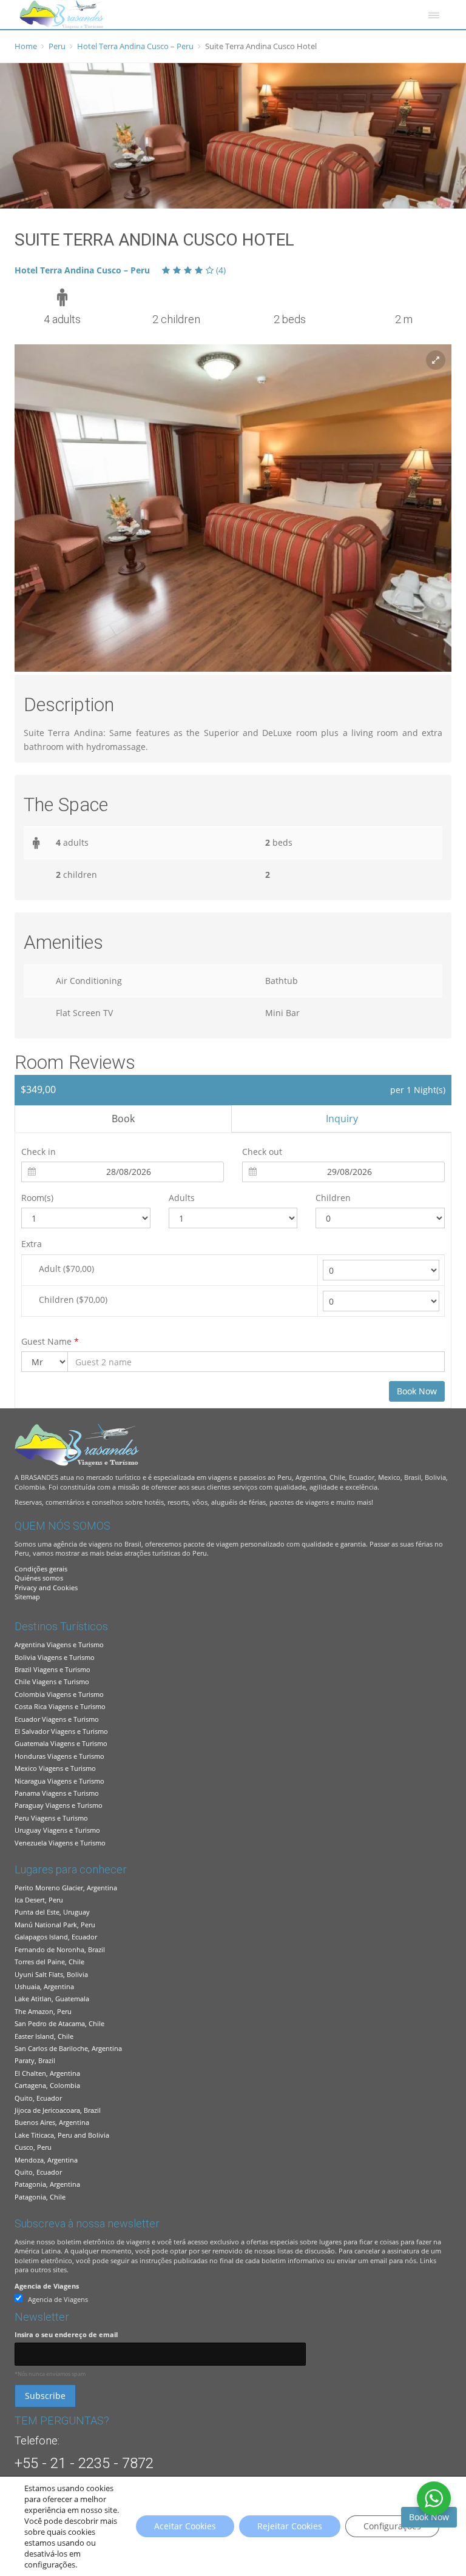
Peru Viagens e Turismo (51, 1818)
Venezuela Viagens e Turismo (60, 1843)
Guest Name (50, 1341)
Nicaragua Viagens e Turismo (59, 1781)
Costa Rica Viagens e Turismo (60, 1706)
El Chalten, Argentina (47, 2073)
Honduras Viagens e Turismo (59, 1756)
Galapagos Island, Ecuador (56, 1937)
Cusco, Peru (33, 2147)
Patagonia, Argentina (47, 2184)
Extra (32, 1244)
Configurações (392, 2526)
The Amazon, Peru (43, 2011)
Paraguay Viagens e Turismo (59, 1805)
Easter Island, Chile (44, 2036)
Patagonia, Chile (40, 2197)
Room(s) (37, 1198)
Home (26, 46)
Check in (39, 1152)
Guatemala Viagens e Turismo (61, 1743)
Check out (262, 1152)
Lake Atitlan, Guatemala (52, 1999)
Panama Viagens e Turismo (57, 1793)
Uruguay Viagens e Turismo (57, 1830)
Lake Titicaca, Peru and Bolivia (62, 2135)
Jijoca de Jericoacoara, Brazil (58, 2110)
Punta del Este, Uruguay (52, 1912)
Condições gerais (41, 1569)
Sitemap (27, 1597)
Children (333, 1198)
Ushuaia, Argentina (44, 1986)
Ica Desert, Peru (39, 1900)
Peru (57, 46)
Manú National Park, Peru (55, 1925)
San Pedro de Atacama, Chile (59, 2023)
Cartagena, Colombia (47, 2085)
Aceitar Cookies (185, 2526)
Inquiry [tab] (342, 1119)
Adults (182, 1198)
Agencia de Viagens (47, 2286)
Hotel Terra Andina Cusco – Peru (135, 46)
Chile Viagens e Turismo (52, 1681)
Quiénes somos (39, 1578)
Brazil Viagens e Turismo (52, 1669)
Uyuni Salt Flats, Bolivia (51, 1974)
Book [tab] (123, 1119)
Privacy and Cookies (46, 1587)
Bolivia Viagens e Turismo (55, 1657)
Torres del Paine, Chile (49, 1962)
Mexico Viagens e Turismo (55, 1768)
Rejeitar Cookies (290, 2526)
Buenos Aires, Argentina (52, 2122)
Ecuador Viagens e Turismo (57, 1719)
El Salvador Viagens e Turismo (61, 1731)
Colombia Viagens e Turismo (59, 1694)
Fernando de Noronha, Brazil (60, 1949)
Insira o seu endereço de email (66, 2334)
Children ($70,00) (73, 1300)
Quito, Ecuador (38, 2098)
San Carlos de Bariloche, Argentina (68, 2048)
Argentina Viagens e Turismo (59, 1644)
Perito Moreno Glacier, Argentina (66, 1888)
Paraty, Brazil (35, 2060)
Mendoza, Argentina (46, 2160)
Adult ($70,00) (66, 1269)
